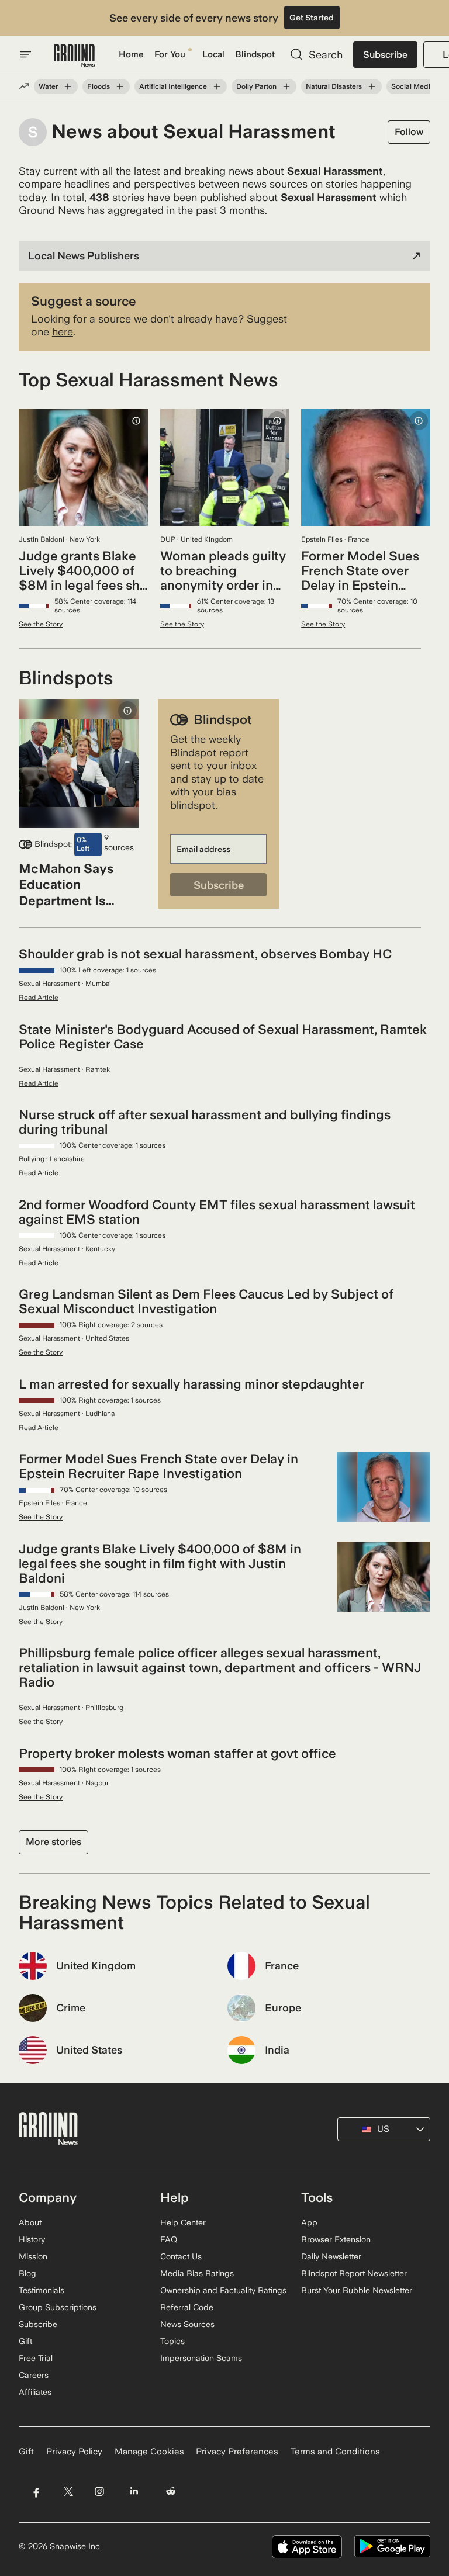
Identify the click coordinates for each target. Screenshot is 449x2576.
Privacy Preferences (237, 2452)
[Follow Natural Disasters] (372, 86)
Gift (25, 2341)
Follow (409, 132)
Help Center (183, 2222)
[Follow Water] (68, 86)
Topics (172, 2341)
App (309, 2222)
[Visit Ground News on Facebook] (36, 2492)
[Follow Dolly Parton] (286, 86)
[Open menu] (26, 54)
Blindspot (255, 54)
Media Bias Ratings (197, 2273)
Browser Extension (336, 2239)
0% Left (83, 844)
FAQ (169, 2239)
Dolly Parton (256, 86)
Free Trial (36, 2358)
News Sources (187, 2324)
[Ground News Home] (74, 56)
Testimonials (42, 2290)
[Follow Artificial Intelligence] (217, 86)
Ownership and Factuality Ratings (223, 2290)
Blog (27, 2273)
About (30, 2222)
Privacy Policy (74, 2452)
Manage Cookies (149, 2452)
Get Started (312, 18)
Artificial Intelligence (173, 86)
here (63, 332)
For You (170, 54)
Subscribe (385, 55)
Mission (33, 2256)
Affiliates (35, 2392)
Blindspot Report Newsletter (354, 2273)
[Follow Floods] (120, 86)
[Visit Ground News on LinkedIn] (134, 2492)
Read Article (39, 998)
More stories (53, 1842)
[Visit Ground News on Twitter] (68, 2492)
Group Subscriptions (58, 2307)
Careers (34, 2375)
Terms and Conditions (335, 2452)
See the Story (41, 624)
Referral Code (187, 2307)
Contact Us (181, 2256)
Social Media (413, 86)
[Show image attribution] (136, 421)
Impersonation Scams (201, 2358)
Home (131, 54)
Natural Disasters (334, 86)
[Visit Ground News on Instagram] (99, 2492)
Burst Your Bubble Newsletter (357, 2290)
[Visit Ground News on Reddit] (171, 2492)
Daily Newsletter (331, 2256)
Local (213, 54)
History (32, 2239)
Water (48, 86)
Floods (99, 86)
